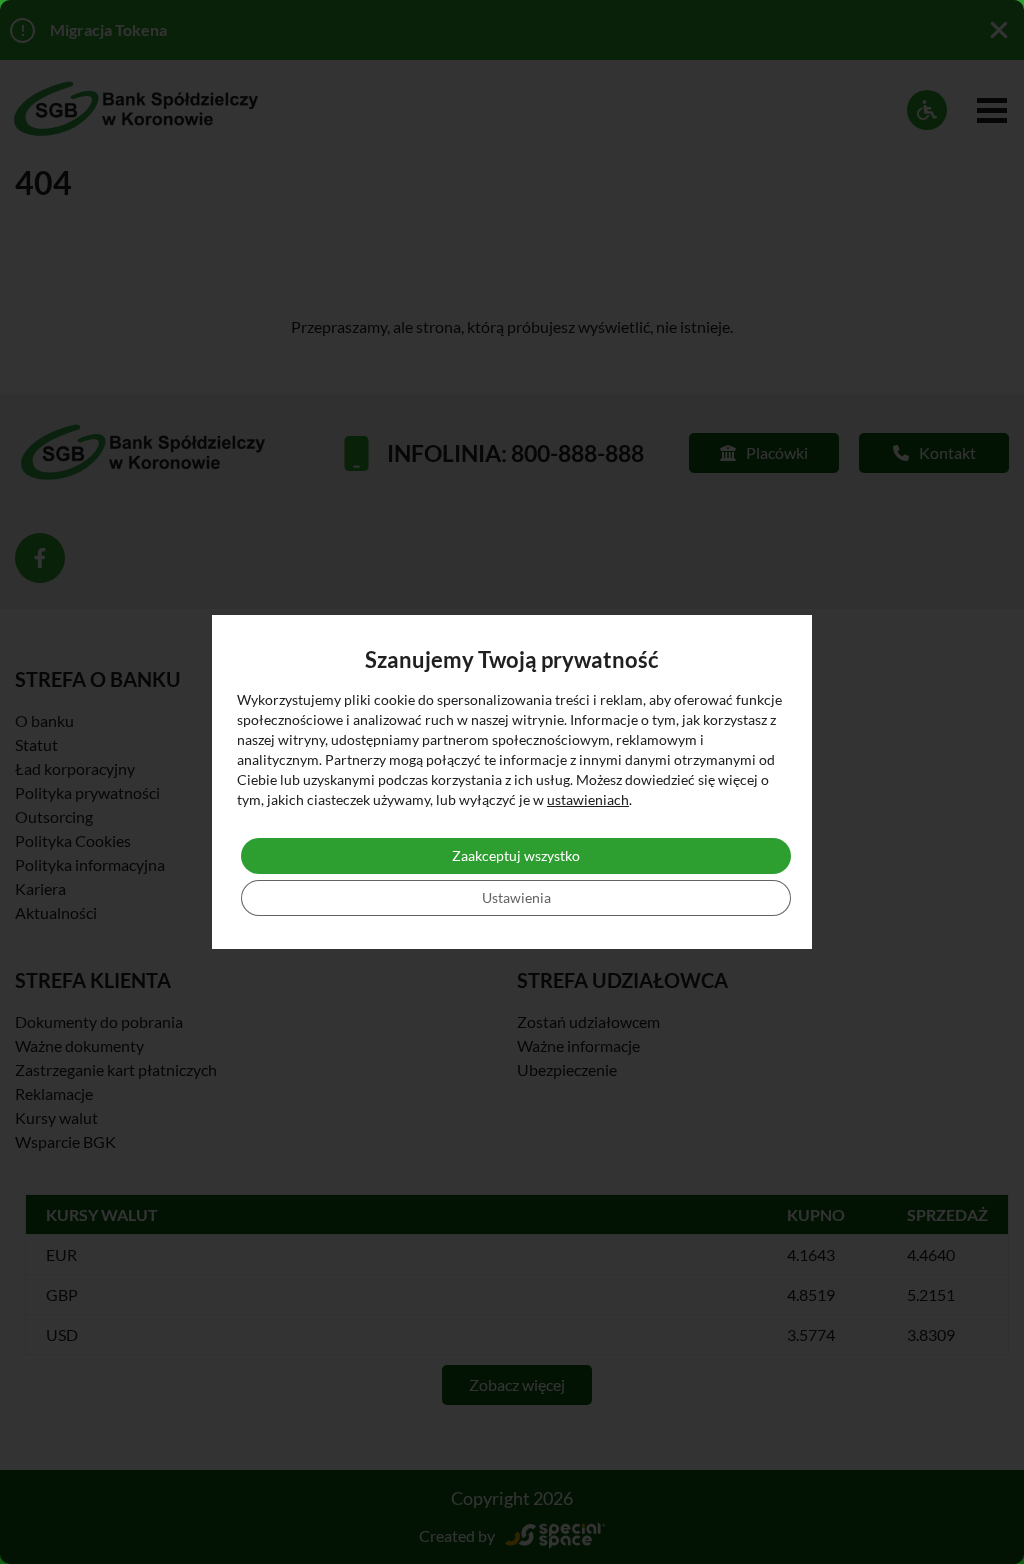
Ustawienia (516, 897)
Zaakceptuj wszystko (516, 855)
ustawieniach (588, 799)
